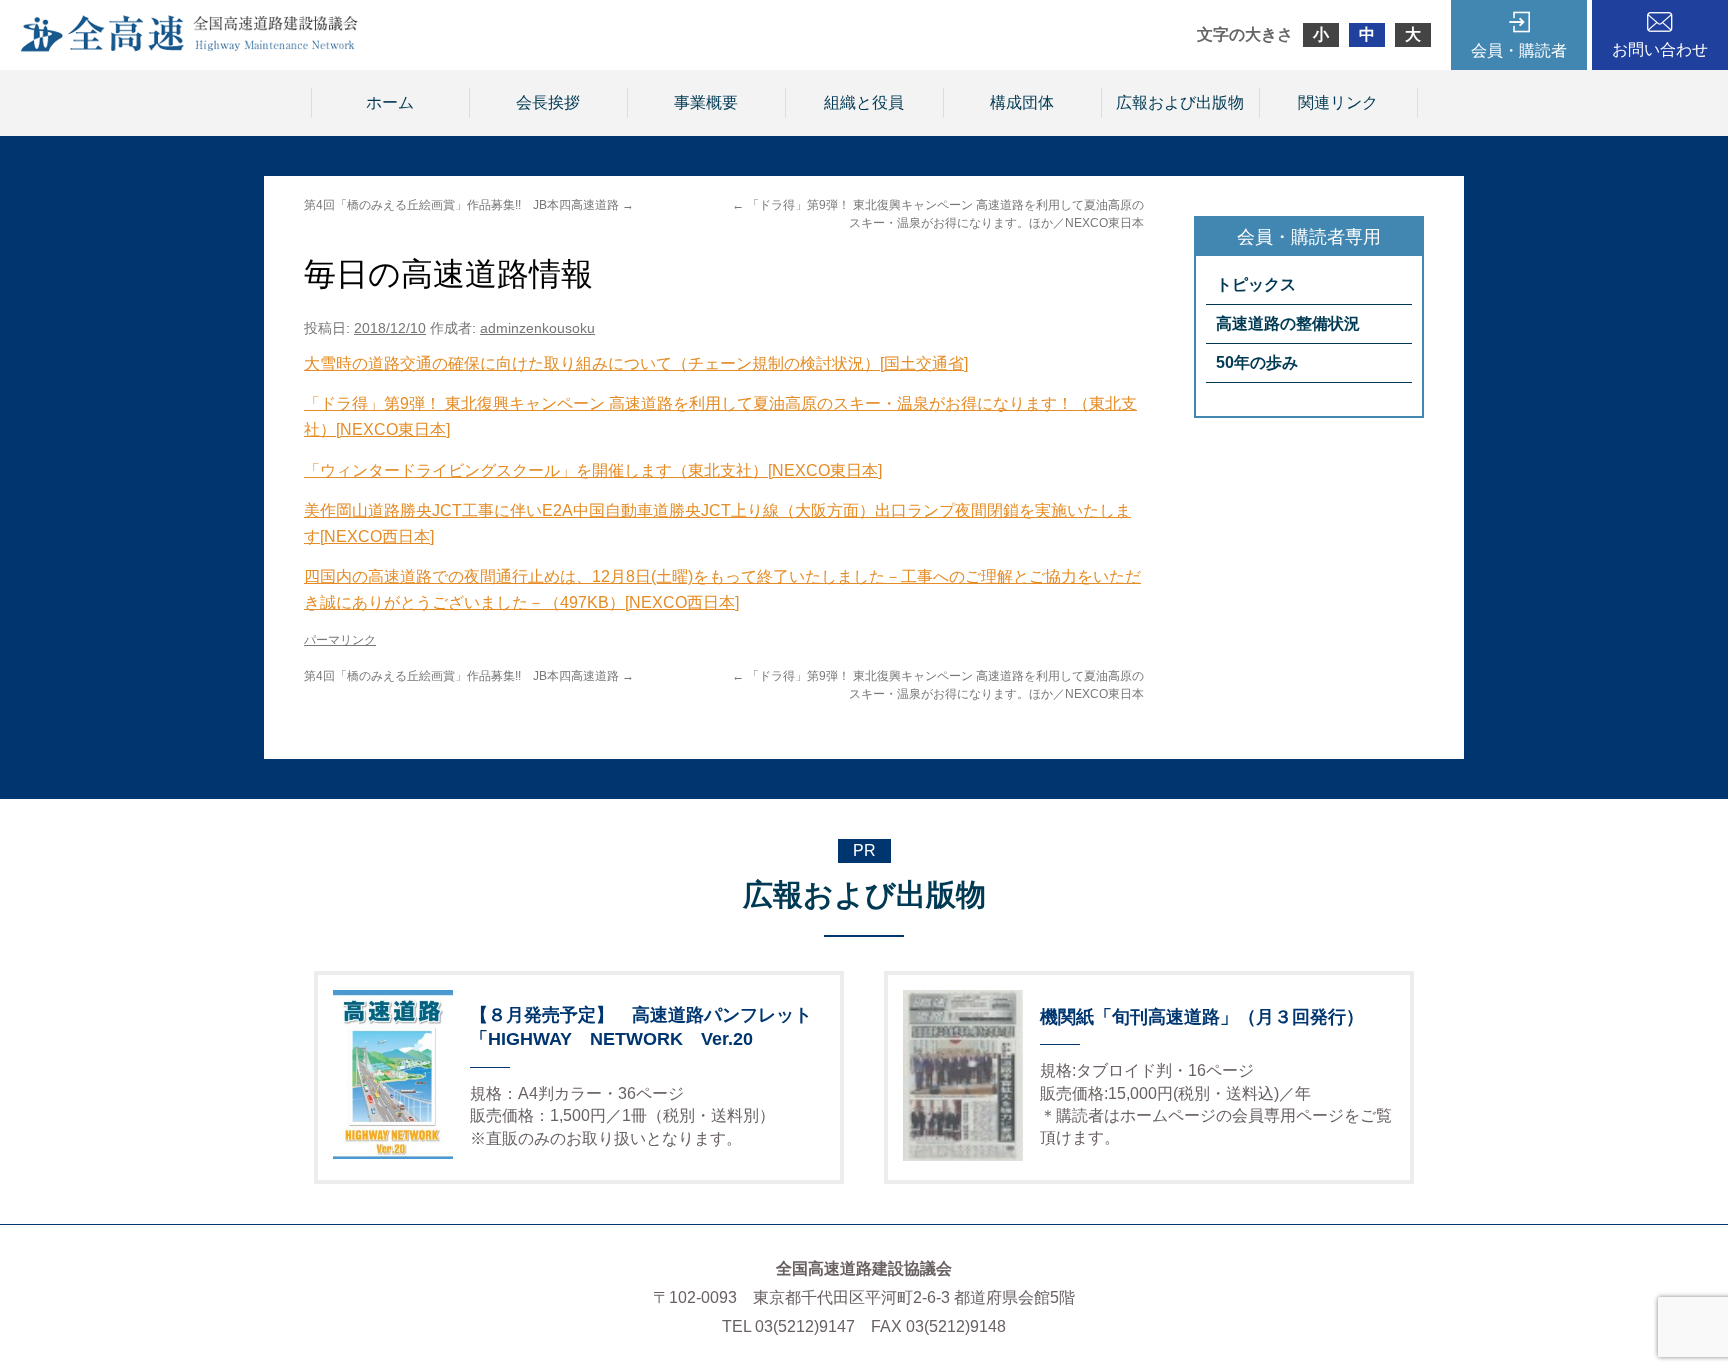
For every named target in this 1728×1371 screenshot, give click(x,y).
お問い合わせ (1660, 49)
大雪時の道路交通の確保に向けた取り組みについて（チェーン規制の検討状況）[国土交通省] (636, 363)
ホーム (390, 102)
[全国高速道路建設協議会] (189, 46)
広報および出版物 (1180, 102)
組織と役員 (864, 102)
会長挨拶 (548, 102)
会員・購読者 (1519, 50)
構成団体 (1022, 102)
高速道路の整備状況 (1288, 323)
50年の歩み (1257, 362)
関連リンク (1338, 102)
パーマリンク (340, 640)
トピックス (1256, 284)
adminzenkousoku (537, 328)
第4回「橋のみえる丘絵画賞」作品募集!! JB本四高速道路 (469, 205)
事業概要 (706, 102)
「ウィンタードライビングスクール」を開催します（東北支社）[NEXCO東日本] (593, 470)
